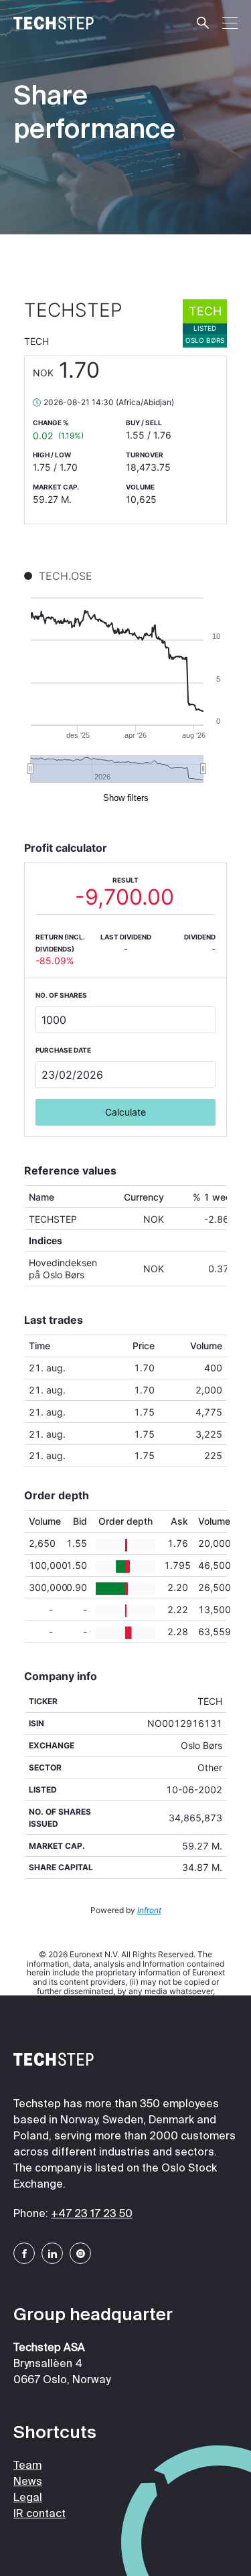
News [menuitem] (28, 2482)
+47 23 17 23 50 (92, 2214)
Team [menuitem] (27, 2466)
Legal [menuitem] (28, 2498)
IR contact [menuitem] (39, 2514)
